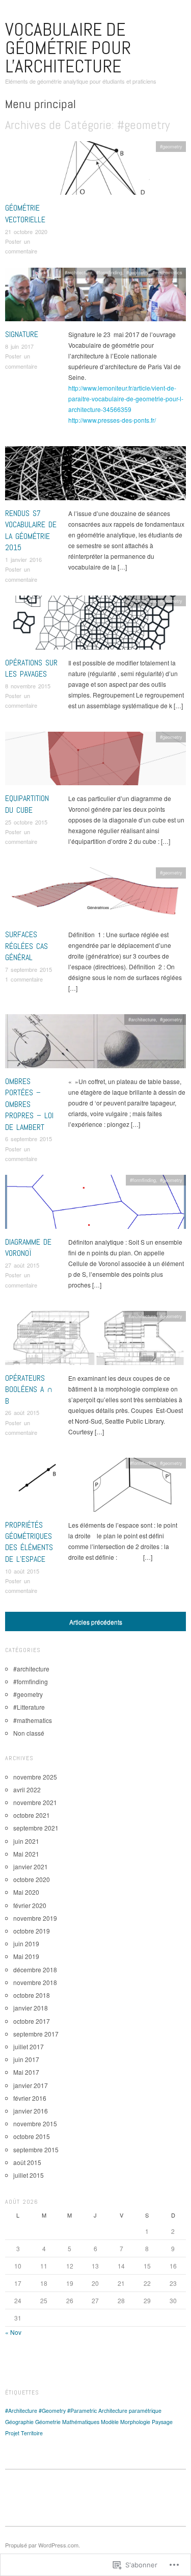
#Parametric (82, 2411)
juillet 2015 (29, 2175)
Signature (22, 334)
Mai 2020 (26, 1892)
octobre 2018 (32, 1995)
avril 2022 (27, 1789)
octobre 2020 (32, 1879)
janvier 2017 (31, 2085)
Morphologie (135, 2422)
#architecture (78, 272)
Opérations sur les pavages (31, 668)
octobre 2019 (32, 1931)
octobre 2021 (32, 1815)
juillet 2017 (29, 2046)
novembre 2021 (35, 1802)
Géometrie (48, 2422)
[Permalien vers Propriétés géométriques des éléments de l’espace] (95, 1487)
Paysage (162, 2422)
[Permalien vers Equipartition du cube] (95, 761)
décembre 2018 (35, 1969)
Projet (12, 2433)
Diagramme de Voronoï (28, 1247)
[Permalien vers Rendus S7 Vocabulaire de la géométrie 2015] (95, 476)
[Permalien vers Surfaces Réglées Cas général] (95, 897)
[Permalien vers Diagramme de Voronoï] (95, 1205)
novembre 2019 (35, 1918)
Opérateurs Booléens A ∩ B (29, 1389)
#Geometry (52, 2411)
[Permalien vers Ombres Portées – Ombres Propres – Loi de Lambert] (95, 1044)
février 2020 (30, 1905)
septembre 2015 (36, 2149)
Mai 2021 (26, 1854)
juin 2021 (26, 1841)
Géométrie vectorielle (25, 213)
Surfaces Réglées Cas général (26, 946)
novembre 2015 (35, 2123)
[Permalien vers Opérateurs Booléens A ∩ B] (95, 1341)
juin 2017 (26, 2059)
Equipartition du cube (27, 804)
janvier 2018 (31, 2008)
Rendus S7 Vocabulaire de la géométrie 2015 (31, 530)
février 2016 (30, 2098)
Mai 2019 (26, 1956)
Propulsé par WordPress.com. (43, 2545)
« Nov (13, 2332)
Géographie (19, 2422)
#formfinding (109, 272)
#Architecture (21, 2411)
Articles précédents (96, 1622)
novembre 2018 (35, 1982)
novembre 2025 (35, 1777)
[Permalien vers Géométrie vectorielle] (95, 171)
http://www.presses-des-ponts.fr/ (112, 420)
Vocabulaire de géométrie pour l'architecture (68, 48)
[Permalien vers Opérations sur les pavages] (95, 625)
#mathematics (167, 272)
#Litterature (29, 1707)
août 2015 (27, 2162)
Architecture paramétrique (130, 2411)
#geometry (171, 146)
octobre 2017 (32, 2021)
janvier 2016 (31, 2111)
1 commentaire (24, 979)
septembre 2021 (36, 1828)
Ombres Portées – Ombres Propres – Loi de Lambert (29, 1104)
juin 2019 (26, 1943)
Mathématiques (81, 2422)
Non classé (29, 1733)
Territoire (32, 2433)
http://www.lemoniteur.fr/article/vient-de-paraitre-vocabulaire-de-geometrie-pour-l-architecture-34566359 (126, 398)
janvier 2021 (31, 1866)
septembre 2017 (36, 2034)
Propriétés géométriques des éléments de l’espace (29, 1542)
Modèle (110, 2422)
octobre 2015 (32, 2136)
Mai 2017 (26, 2072)
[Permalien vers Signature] (95, 297)
